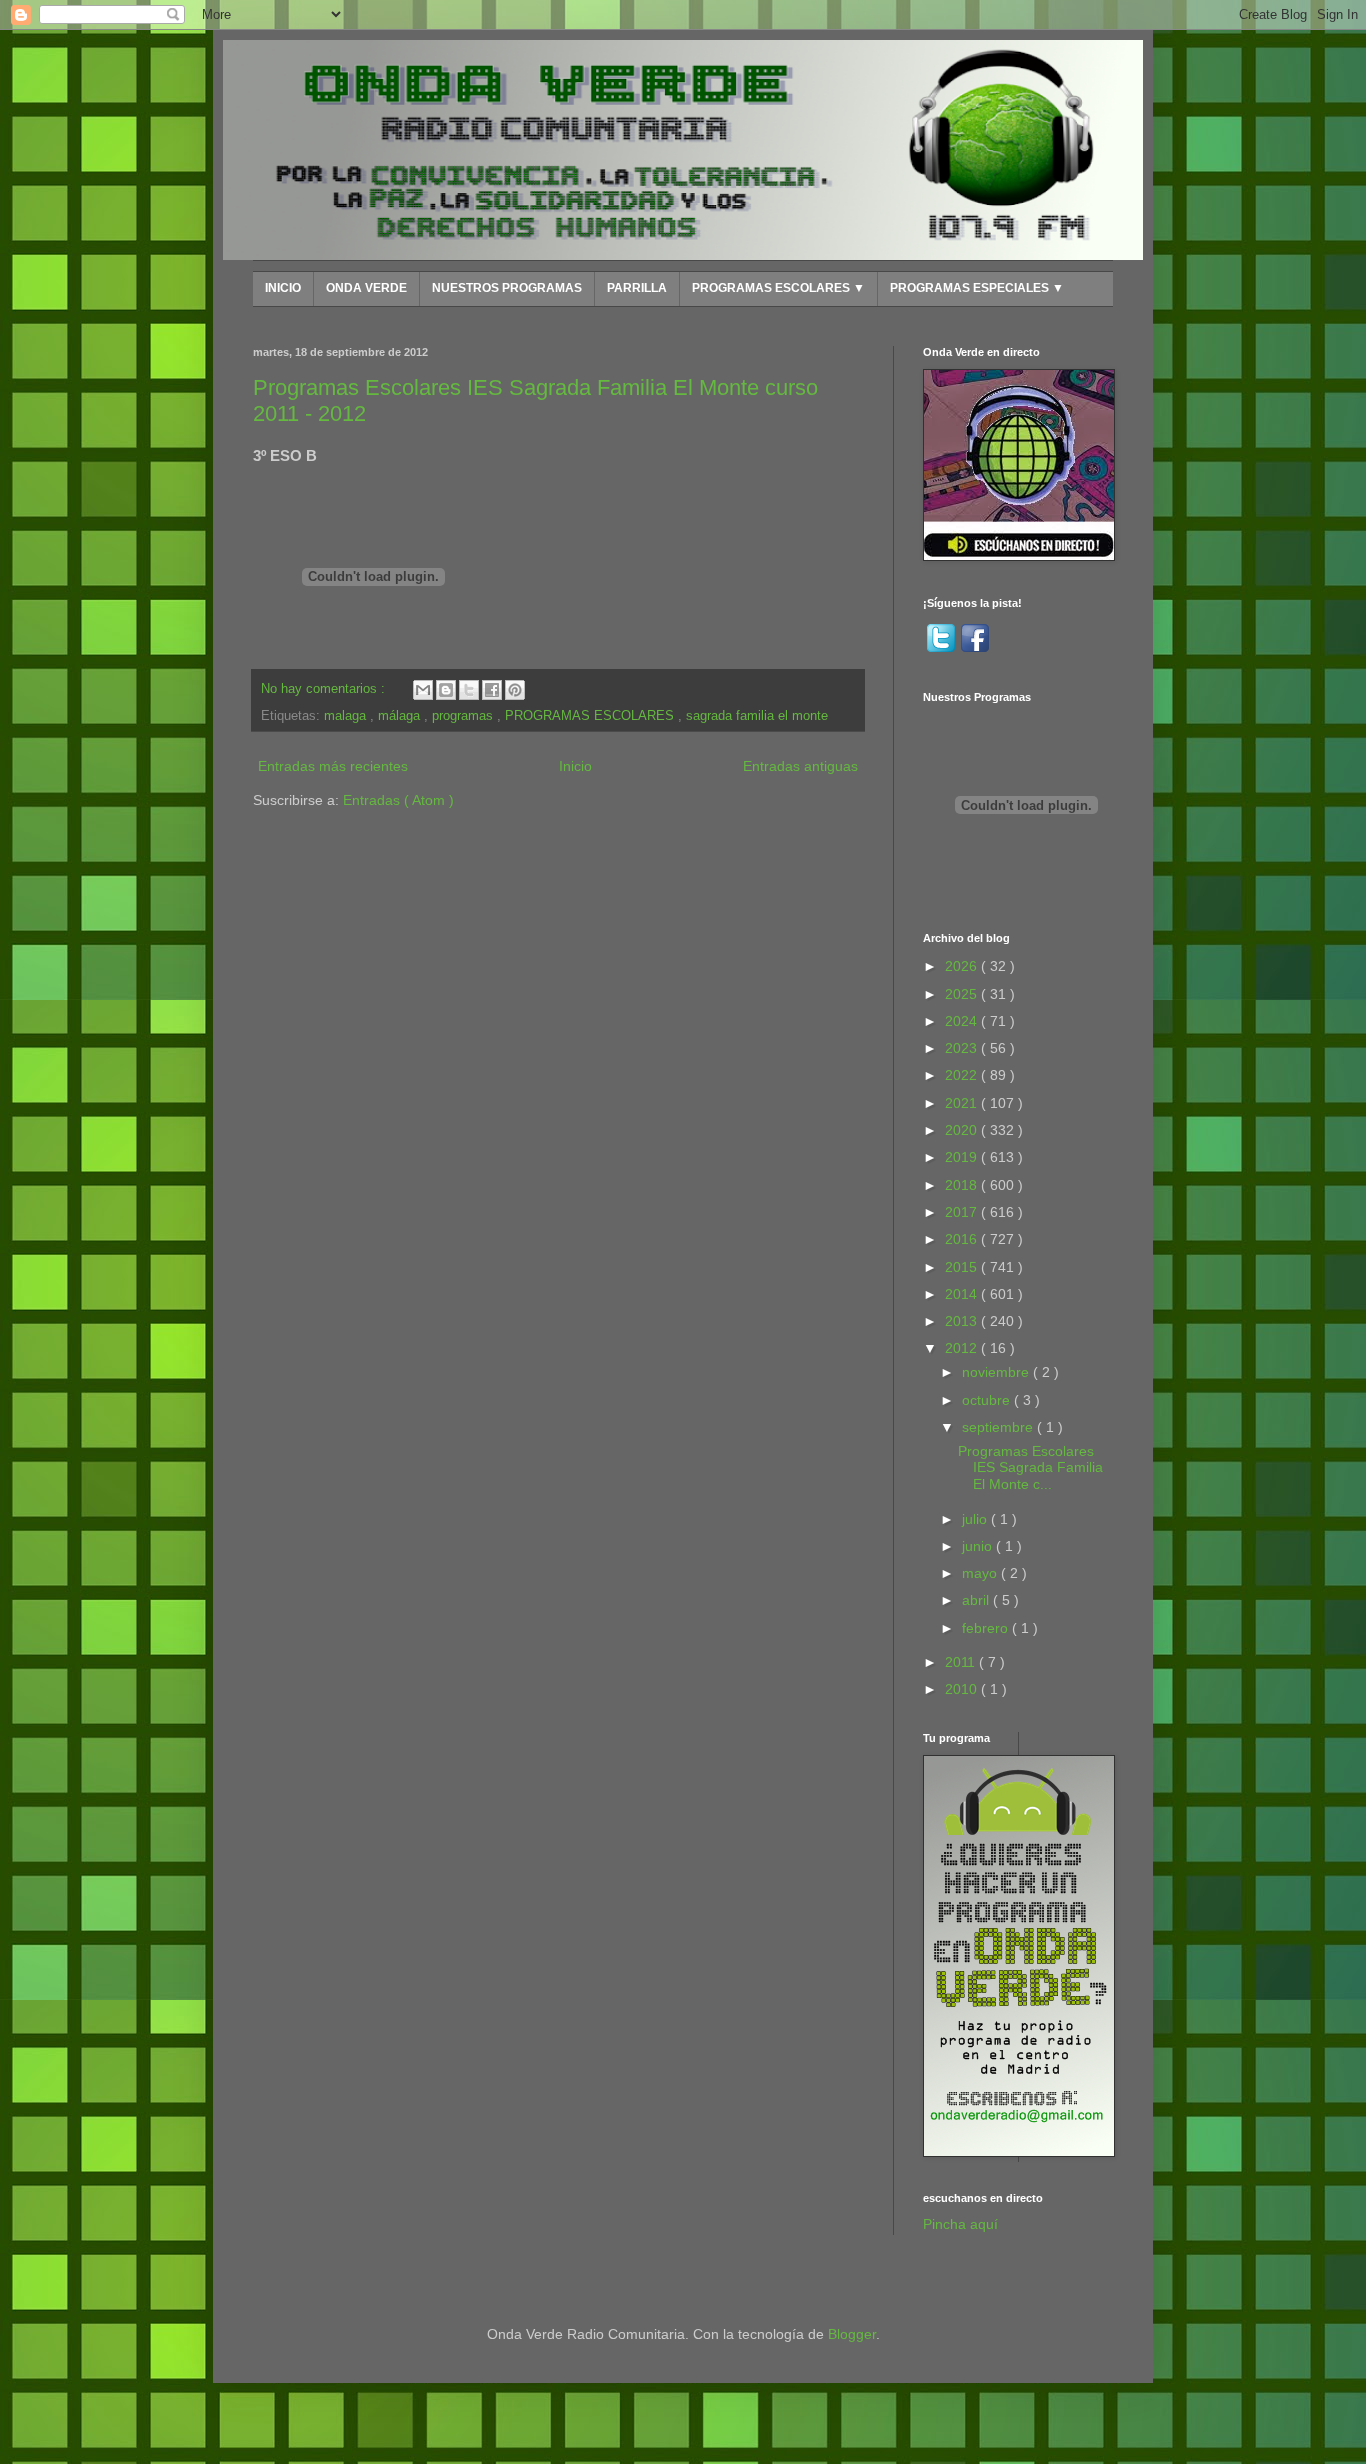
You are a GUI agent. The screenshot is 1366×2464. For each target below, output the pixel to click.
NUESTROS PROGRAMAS (507, 288)
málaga (401, 716)
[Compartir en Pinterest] (515, 690)
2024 (963, 1021)
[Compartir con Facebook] (492, 690)
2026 (963, 966)
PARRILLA (637, 288)
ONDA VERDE (366, 288)
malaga (347, 716)
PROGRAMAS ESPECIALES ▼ (977, 288)
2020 (963, 1130)
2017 (963, 1212)
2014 (963, 1294)
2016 (963, 1239)
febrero (987, 1628)
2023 (963, 1048)
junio (979, 1546)
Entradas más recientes (333, 766)
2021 (963, 1103)
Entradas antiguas (800, 766)
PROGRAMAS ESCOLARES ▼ (778, 288)
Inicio (575, 766)
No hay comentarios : (325, 689)
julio (976, 1519)
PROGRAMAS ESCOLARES (591, 716)
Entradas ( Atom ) (398, 800)
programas (464, 716)
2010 (963, 1689)
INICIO (283, 288)
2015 (963, 1267)
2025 (963, 994)
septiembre (999, 1427)
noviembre (997, 1372)
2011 (962, 1662)
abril (977, 1600)
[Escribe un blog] (446, 690)
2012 (963, 1348)
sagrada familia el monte (757, 716)
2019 (963, 1157)
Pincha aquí (960, 2224)
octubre (988, 1400)
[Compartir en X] (469, 690)
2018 (963, 1185)
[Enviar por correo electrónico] (423, 690)
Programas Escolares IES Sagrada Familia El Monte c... (1030, 1468)
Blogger (852, 2334)
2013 (963, 1321)
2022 (963, 1075)
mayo (981, 1573)
